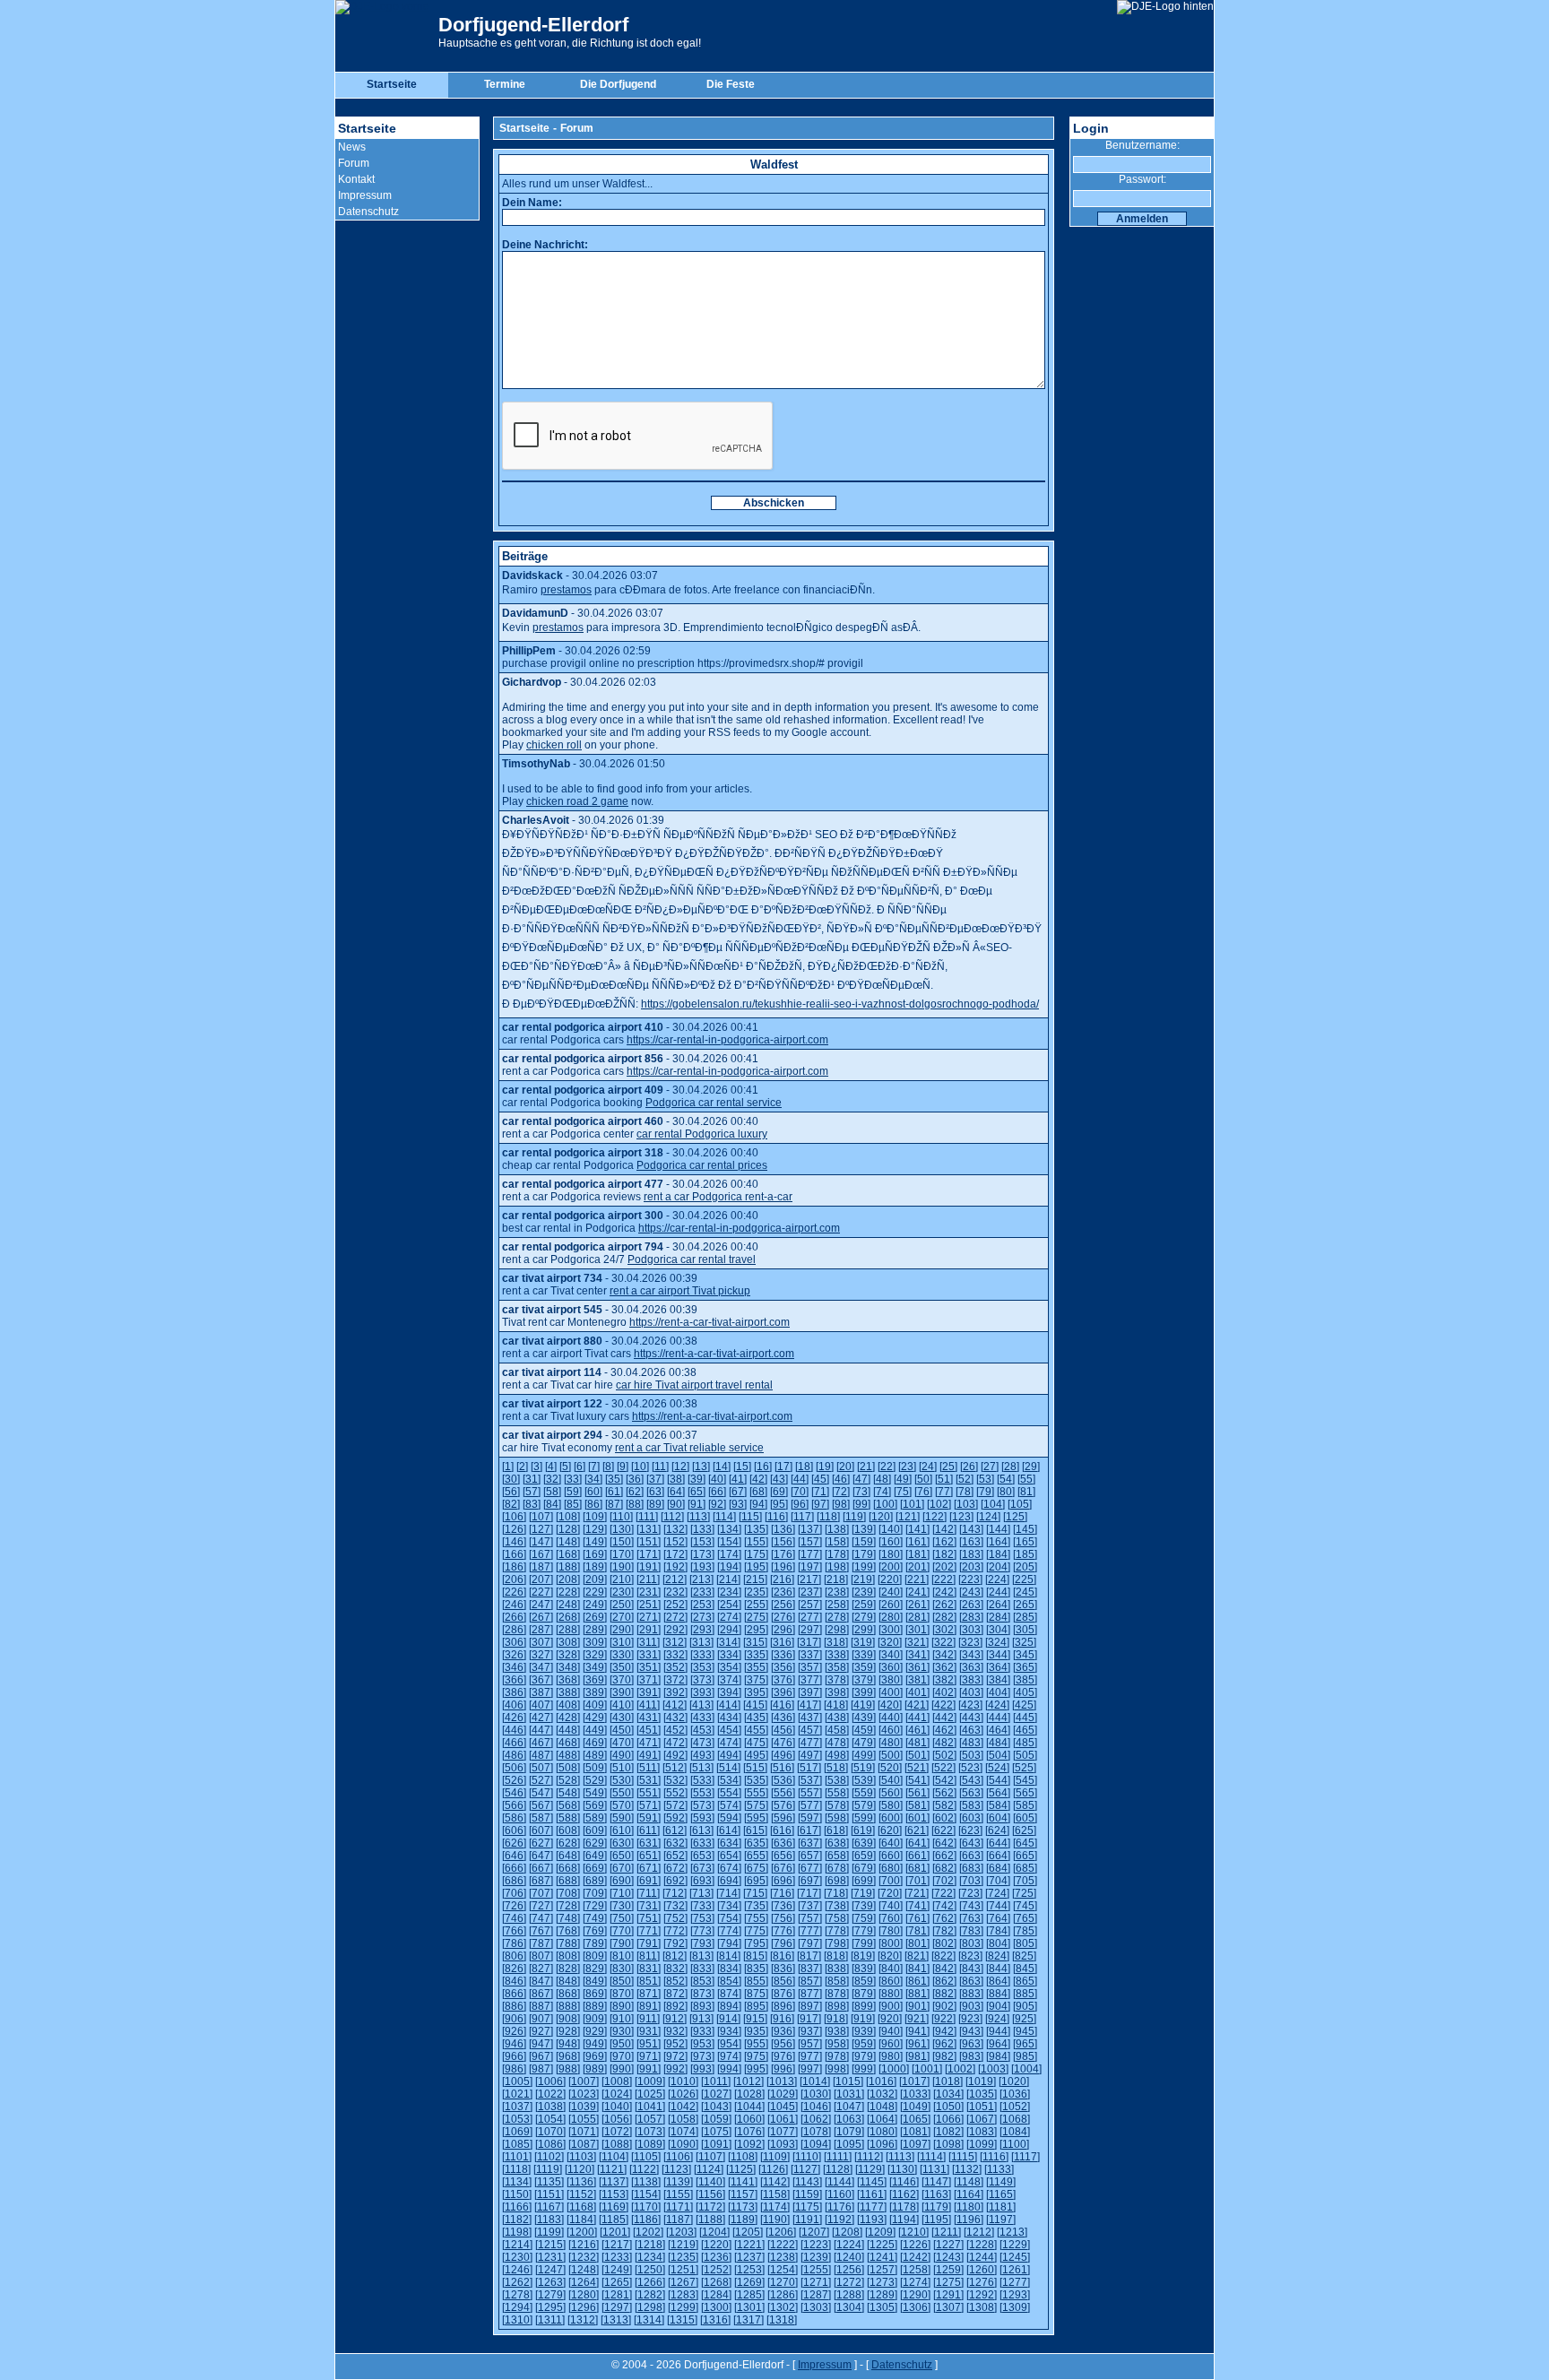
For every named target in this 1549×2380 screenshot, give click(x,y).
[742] (944, 1906)
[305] (1025, 1630)
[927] (541, 2031)
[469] (595, 1743)
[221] (917, 1579)
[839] (864, 1969)
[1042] (683, 2107)
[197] (810, 1567)
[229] (595, 1592)
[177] (810, 1554)
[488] (568, 1755)
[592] (675, 1818)
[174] (729, 1554)
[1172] (710, 2207)
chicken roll (554, 745)
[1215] (550, 2245)
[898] (837, 2006)
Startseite (392, 84)
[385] (1025, 1680)
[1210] (913, 2232)
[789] (595, 1943)
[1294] (517, 2307)
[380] (891, 1680)
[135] (756, 1529)
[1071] (584, 2132)
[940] (891, 2031)
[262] (944, 1605)
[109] (595, 1517)
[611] (648, 1830)
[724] (997, 1893)
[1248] (584, 2270)
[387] (541, 1692)
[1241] (882, 2257)
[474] (729, 1743)
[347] (541, 1667)
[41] (738, 1479)
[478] (837, 1743)
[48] (882, 1479)
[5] (565, 1467)
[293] (702, 1630)
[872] (675, 1994)
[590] (622, 1818)
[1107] (710, 2157)
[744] (998, 1906)
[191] (649, 1567)
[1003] (993, 2069)
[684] (998, 1868)
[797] (810, 1943)
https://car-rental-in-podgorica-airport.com (727, 1040)
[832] (675, 1969)
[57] (532, 1492)
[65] (697, 1492)
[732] (675, 1906)
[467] (541, 1743)
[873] (702, 1994)
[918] (836, 2019)
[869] (595, 1994)
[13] (701, 1467)
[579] (864, 1805)
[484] (998, 1743)
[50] (923, 1479)
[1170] (646, 2207)
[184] (998, 1554)
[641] (917, 1843)
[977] (810, 2056)
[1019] (981, 2081)
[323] (970, 1642)
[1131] (935, 2169)
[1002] (960, 2069)
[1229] (1015, 2245)
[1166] (517, 2207)
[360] (891, 1667)
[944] (998, 2031)
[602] (944, 1818)
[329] (595, 1655)
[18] (804, 1467)
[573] (702, 1805)
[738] (837, 1906)
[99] (861, 1504)
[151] (649, 1542)
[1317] (749, 2320)
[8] (608, 1467)
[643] (971, 1843)
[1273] (882, 2282)
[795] (756, 1943)
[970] (622, 2056)
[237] (810, 1592)
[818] (836, 1956)
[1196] (969, 2220)
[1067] (982, 2119)
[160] (891, 1542)
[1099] (982, 2144)
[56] (511, 1492)
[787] (541, 1943)
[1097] (915, 2144)
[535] (756, 1780)
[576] (783, 1805)
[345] (1025, 1655)
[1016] (881, 2081)
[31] (532, 1479)
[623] (970, 1830)
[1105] (646, 2157)
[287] (541, 1630)
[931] (649, 2031)
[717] (809, 1893)
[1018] (948, 2081)
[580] (891, 1805)
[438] (837, 1718)
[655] (756, 1856)
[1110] (807, 2157)
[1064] (882, 2119)
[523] (970, 1768)
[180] (891, 1554)
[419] (863, 1705)
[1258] (915, 2270)
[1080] (882, 2132)
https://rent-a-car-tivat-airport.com (710, 1322)
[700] (891, 1881)
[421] (917, 1705)
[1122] (644, 2169)
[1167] (549, 2207)
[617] (809, 1830)
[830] (622, 1969)
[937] (810, 2031)
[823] (970, 1956)
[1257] (882, 2270)
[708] (568, 1893)
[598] (837, 1818)
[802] (944, 1943)
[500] (891, 1755)
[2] (522, 1467)
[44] (800, 1479)
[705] (1025, 1881)
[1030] (816, 2094)
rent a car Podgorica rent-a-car (718, 1197)
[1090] (683, 2144)
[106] (514, 1517)
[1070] (550, 2132)
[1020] (1014, 2081)
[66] (717, 1492)
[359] (864, 1667)
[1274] (915, 2282)
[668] (568, 1868)
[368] (568, 1680)
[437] (810, 1718)
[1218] (650, 2245)
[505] (1025, 1755)
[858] (837, 1981)
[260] (891, 1605)
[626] (514, 1843)
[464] (998, 1730)
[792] (675, 1943)
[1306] (915, 2307)
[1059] (716, 2119)
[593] (702, 1818)
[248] (568, 1605)
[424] (997, 1705)
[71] (820, 1492)
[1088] (617, 2144)
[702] (944, 1881)
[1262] (517, 2282)
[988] (568, 2069)
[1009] (650, 2081)
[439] (864, 1718)
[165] (1025, 1542)
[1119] (548, 2169)
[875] (756, 1994)
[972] (675, 2056)
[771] (649, 1931)
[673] (702, 1868)
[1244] (982, 2257)
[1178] (904, 2207)
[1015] (848, 2081)
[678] (837, 1868)
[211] (648, 1579)
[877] (810, 1994)
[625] (1024, 1830)
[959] (864, 2044)
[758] (837, 1918)
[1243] (948, 2257)
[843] (971, 1969)
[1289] (882, 2295)
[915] (755, 2019)
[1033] (915, 2094)
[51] (944, 1479)
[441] (917, 1718)
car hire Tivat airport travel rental (694, 1385)
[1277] (1015, 2282)
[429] (595, 1718)
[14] (722, 1467)
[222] (943, 1579)
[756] (783, 1918)
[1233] (617, 2257)
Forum (354, 163)
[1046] (816, 2107)
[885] (1025, 1994)
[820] (890, 1956)
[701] (917, 1881)
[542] (944, 1780)
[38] (676, 1479)
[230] (622, 1592)
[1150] (517, 2194)
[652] (675, 1856)
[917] (809, 2019)
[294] (729, 1630)
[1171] (678, 2207)
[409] (595, 1705)
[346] (514, 1667)
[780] (891, 1931)
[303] (971, 1630)
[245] (1025, 1592)
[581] (917, 1805)
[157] (810, 1542)
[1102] (549, 2157)
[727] (541, 1906)
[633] (702, 1843)
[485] (1025, 1743)
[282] (944, 1617)
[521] (917, 1768)
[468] (568, 1743)
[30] (511, 1479)
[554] (729, 1793)
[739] (864, 1906)
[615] (755, 1830)
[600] (891, 1818)
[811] (648, 1956)
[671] (649, 1868)
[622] (943, 1830)
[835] (756, 1969)
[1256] (849, 2270)
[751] (649, 1918)
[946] (514, 2044)
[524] (997, 1768)
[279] (864, 1617)
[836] (783, 1969)
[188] (568, 1567)
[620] (890, 1830)
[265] (1025, 1605)
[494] (729, 1755)
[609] (595, 1830)
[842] (944, 1969)
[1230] (517, 2257)
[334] (729, 1655)
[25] (948, 1467)
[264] (998, 1605)
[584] (998, 1805)
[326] (514, 1655)
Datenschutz (368, 212)
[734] (729, 1906)
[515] (755, 1768)
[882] (944, 1994)
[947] (541, 2044)
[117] (802, 1517)
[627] (541, 1843)
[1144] (839, 2182)
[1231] (550, 2257)
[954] (729, 2044)
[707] (541, 1893)
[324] (997, 1642)
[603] (971, 1818)
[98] (841, 1504)
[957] (810, 2044)
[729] (595, 1906)
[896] (783, 2006)
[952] (675, 2044)
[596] (783, 1818)
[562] (944, 1793)
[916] (782, 2019)
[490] (622, 1755)
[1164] (969, 2194)
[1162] (904, 2194)
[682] (944, 1868)
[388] (568, 1692)
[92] (717, 1504)
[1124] (709, 2169)
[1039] (584, 2107)
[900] (891, 2006)
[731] (649, 1906)
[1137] (614, 2182)
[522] (943, 1768)
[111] (647, 1517)
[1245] (1015, 2257)
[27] (990, 1467)
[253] (702, 1605)
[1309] (1015, 2307)
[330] (622, 1655)
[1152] (581, 2194)
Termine (505, 84)
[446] (514, 1730)
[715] (755, 1893)
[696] (783, 1881)
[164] (998, 1542)
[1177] (872, 2207)
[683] (971, 1868)
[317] (809, 1642)
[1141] (743, 2182)
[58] (552, 1492)
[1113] (900, 2157)
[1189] (743, 2220)
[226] (514, 1592)
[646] (514, 1856)
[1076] (749, 2132)
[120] (881, 1517)
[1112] (869, 2157)
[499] (864, 1755)
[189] (595, 1567)
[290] (622, 1630)
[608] (568, 1830)
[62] (635, 1492)
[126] (514, 1529)
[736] (783, 1906)
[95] (779, 1504)
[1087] (584, 2144)
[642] (944, 1843)
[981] (917, 2056)
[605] (1025, 1818)
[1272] (849, 2282)
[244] (998, 1592)
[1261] (1015, 2270)
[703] (971, 1881)
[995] (756, 2069)
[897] (810, 2006)
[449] (595, 1730)
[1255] (816, 2270)
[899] (864, 2006)
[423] (970, 1705)
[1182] (517, 2220)
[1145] (872, 2182)
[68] (758, 1492)
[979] (864, 2056)
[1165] (1001, 2194)
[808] (568, 1956)
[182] (944, 1554)
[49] (903, 1479)
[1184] (581, 2220)
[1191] (807, 2220)
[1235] (683, 2257)
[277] (810, 1617)
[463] (971, 1730)
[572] (675, 1805)
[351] (649, 1667)
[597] (810, 1818)
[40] (717, 1479)
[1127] (805, 2169)
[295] (756, 1630)
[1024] (617, 2094)
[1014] (815, 2081)
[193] (702, 1567)
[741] (917, 1906)
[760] (891, 1918)
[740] (891, 1906)
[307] (541, 1642)
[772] (675, 1931)
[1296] (584, 2307)
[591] (649, 1818)
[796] (783, 1943)
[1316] (715, 2320)
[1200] (582, 2232)
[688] (568, 1881)
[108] (568, 1517)
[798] (837, 1943)
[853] (702, 1981)
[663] (971, 1856)
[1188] (710, 2220)
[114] (724, 1517)
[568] (568, 1805)
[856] (783, 1981)
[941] (917, 2031)
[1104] (614, 2157)
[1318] (782, 2320)
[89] (655, 1504)
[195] (756, 1567)
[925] (1024, 2019)
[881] (917, 1994)
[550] (622, 1793)
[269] (595, 1617)
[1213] (1012, 2232)
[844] (998, 1969)
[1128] (838, 2169)
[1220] (716, 2245)
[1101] (517, 2157)
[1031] (849, 2094)
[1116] (994, 2157)
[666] (514, 1868)
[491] (649, 1755)
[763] (971, 1918)
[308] (568, 1642)
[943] (971, 2031)
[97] (820, 1504)
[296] (783, 1630)
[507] (541, 1768)
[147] (541, 1542)
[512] (675, 1768)
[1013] (782, 2081)
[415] (755, 1705)
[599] (864, 1818)
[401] (917, 1692)
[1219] (683, 2245)
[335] (756, 1655)
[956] (783, 2044)
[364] (998, 1667)
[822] (943, 1956)
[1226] (915, 2245)
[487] (541, 1755)
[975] (756, 2056)
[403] (971, 1692)
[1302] (783, 2307)
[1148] (969, 2182)
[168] (568, 1554)
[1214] (517, 2245)
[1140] (710, 2182)
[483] (971, 1743)
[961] (917, 2044)
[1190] (775, 2220)
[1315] (682, 2320)
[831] (649, 1969)
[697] (810, 1881)
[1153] (614, 2194)
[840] (891, 1969)
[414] (728, 1705)
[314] (728, 1642)
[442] (944, 1718)
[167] (541, 1554)
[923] (970, 2019)
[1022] (550, 2094)
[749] (595, 1918)
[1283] (683, 2295)
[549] (595, 1793)
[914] (728, 2019)
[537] (810, 1780)
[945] (1025, 2031)
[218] (836, 1579)
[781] (917, 1931)
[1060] (749, 2119)
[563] (971, 1793)
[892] (675, 2006)
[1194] (904, 2220)
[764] (998, 1918)
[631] (649, 1843)
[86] (593, 1504)
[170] (622, 1554)
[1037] (517, 2107)
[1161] (872, 2194)
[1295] (550, 2307)
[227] (541, 1592)
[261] (917, 1605)
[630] (622, 1843)
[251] (649, 1605)
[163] (971, 1542)
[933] (702, 2031)
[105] (1020, 1504)
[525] (1024, 1768)
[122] (935, 1517)
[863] (971, 1981)
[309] (595, 1642)
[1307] (948, 2307)
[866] (514, 1994)
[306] (514, 1642)
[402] (944, 1692)
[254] (729, 1605)
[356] (783, 1667)
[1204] (714, 2232)
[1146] (904, 2182)
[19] (825, 1467)
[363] (971, 1667)
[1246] (517, 2270)
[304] (998, 1630)
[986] (514, 2069)
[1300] (716, 2307)
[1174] (775, 2207)
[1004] (1026, 2069)
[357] (810, 1667)
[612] (675, 1830)
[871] (649, 1994)
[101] (912, 1504)
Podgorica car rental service (714, 1103)
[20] (845, 1467)
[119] (854, 1517)
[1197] (1001, 2220)
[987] (541, 2069)
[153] (702, 1542)
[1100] (1014, 2144)
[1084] (1015, 2132)
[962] (944, 2044)
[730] (622, 1906)
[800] (891, 1943)
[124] (988, 1517)
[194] (729, 1567)
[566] (514, 1805)
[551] (649, 1793)
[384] (998, 1680)
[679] (864, 1868)
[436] (783, 1718)
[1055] (584, 2119)
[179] (864, 1554)
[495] (756, 1755)
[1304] (849, 2307)
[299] (864, 1630)
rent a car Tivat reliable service (689, 1448)
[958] (837, 2044)
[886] (514, 2006)
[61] (614, 1492)
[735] (756, 1906)
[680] (891, 1868)
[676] (783, 1868)
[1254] (783, 2270)
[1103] (581, 2157)
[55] (1026, 1479)
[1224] (849, 2245)
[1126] (773, 2169)
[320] (890, 1642)
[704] (998, 1881)
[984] (998, 2056)
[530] (622, 1780)
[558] (837, 1793)
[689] (595, 1881)
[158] (837, 1542)
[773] (702, 1931)
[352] (675, 1667)
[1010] (683, 2081)
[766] (514, 1931)
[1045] (783, 2107)
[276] (783, 1617)
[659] (864, 1856)
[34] (593, 1479)
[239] (864, 1592)
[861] (917, 1981)
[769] (595, 1931)
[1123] (676, 2169)
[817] (809, 1956)
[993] (702, 2069)
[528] (568, 1780)
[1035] (982, 2094)
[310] (622, 1642)
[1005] (517, 2081)
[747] (541, 1918)
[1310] (517, 2320)
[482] (944, 1743)
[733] (702, 1906)
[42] (758, 1479)
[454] (729, 1730)
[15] (742, 1467)
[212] (675, 1579)
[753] (702, 1918)
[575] (756, 1805)
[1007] (584, 2081)
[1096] (882, 2144)
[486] (514, 1755)
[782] (944, 1931)
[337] (810, 1655)
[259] (864, 1605)
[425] (1024, 1705)
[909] (595, 2019)
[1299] (683, 2307)
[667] (541, 1868)
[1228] (982, 2245)
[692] (675, 1881)
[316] (782, 1642)
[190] (622, 1567)
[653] (702, 1856)
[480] (891, 1743)
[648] (568, 1856)
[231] (649, 1592)
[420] (890, 1705)
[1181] (1001, 2207)
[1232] (584, 2257)
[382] (944, 1680)
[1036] (1015, 2094)
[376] (783, 1680)
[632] (675, 1843)
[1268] (716, 2282)
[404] (998, 1692)
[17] (783, 1467)
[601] (917, 1818)
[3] (537, 1467)
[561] (917, 1793)
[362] (944, 1667)
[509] (595, 1768)
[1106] (678, 2157)
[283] (971, 1617)
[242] (944, 1592)
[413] (701, 1705)
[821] (917, 1956)
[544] (998, 1780)
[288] (568, 1630)
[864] (998, 1981)
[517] (809, 1768)
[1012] (749, 2081)
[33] (573, 1479)
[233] (702, 1592)
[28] (1010, 1467)
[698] (837, 1881)
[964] (998, 2044)
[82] (511, 1504)
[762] (944, 1918)
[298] (837, 1630)
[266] (514, 1617)
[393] (702, 1692)
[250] (622, 1605)
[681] (917, 1868)
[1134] (517, 2182)
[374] (729, 1680)
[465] (1025, 1730)
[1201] (615, 2232)
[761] (917, 1918)
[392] (675, 1692)
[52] (965, 1479)
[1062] (816, 2119)
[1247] (550, 2270)
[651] (649, 1856)
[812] (675, 1956)
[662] (944, 1856)
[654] (729, 1856)
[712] (675, 1893)
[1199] (549, 2232)
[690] (622, 1881)
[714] (728, 1893)
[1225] (882, 2245)
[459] (864, 1730)
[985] (1025, 2056)
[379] (864, 1680)
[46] (841, 1479)
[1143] (807, 2182)
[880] (891, 1994)
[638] (837, 1843)
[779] (864, 1931)
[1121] (612, 2169)
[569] (595, 1805)
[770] (622, 1931)
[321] (917, 1642)
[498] (837, 1755)
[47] (861, 1479)
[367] (541, 1680)
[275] (756, 1617)
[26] (969, 1467)
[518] (836, 1768)
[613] (701, 1830)
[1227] (948, 2245)
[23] (907, 1467)
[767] (541, 1931)
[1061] (783, 2119)
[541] (917, 1780)
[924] (997, 2019)
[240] (891, 1592)
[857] (810, 1981)
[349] (595, 1667)
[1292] (982, 2295)
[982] (944, 2056)
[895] (756, 2006)
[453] (702, 1730)
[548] (568, 1793)
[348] (568, 1667)
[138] (837, 1529)
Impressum (365, 195)
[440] (891, 1718)
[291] (649, 1630)
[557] (810, 1793)
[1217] (617, 2245)
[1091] (716, 2144)
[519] (863, 1768)
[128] (568, 1529)
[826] (514, 1969)
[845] (1025, 1969)
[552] (675, 1793)
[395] (756, 1692)
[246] (514, 1605)
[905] (1025, 2006)
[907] (541, 2019)
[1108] (743, 2157)
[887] (541, 2006)
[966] (514, 2056)
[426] (514, 1718)
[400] (891, 1692)
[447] (541, 1730)
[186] (514, 1567)
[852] (675, 1981)
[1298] (650, 2307)
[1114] (931, 2157)
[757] (810, 1918)
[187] (541, 1567)
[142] (944, 1529)
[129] (595, 1529)
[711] (648, 1893)
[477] (810, 1743)
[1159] (807, 2194)
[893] (702, 2006)
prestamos (566, 590)
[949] (595, 2044)
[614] (728, 1830)
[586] (514, 1818)
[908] (568, 2019)
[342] (944, 1655)
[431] (649, 1718)
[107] (541, 1517)
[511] (648, 1768)
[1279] (550, 2295)
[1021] (517, 2094)
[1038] (550, 2107)
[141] (917, 1529)
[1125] (741, 2169)
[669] (595, 1868)
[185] (1025, 1554)
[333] (702, 1655)
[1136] (581, 2182)
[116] (776, 1517)
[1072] (617, 2132)
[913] (701, 2019)
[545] (1025, 1780)
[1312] (583, 2320)
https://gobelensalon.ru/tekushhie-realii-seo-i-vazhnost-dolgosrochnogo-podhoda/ (840, 1004)
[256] (783, 1605)
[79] (985, 1492)
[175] (756, 1554)
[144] (998, 1529)
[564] (998, 1793)
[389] (595, 1692)
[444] (998, 1718)
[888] (568, 2006)
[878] (837, 1994)
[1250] (650, 2270)
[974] (729, 2056)
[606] (514, 1830)
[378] (837, 1680)
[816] (782, 1956)
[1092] (749, 2144)
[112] (672, 1517)
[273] (702, 1617)
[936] (783, 2031)
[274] (729, 1617)
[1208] (847, 2232)
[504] (998, 1755)
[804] (998, 1943)
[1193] (872, 2220)
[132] (675, 1529)
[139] (864, 1529)
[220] (890, 1579)
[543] (971, 1780)
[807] (541, 1956)
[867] (541, 1994)
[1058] (683, 2119)
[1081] (915, 2132)
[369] (595, 1680)
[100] (885, 1504)
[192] (675, 1567)
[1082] (948, 2132)
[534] (729, 1780)
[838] (837, 1969)
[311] (648, 1642)
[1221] (749, 2245)
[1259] (948, 2270)
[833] (702, 1969)
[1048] (882, 2107)
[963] (971, 2044)
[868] (568, 1994)
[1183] (549, 2220)
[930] (622, 2031)
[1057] (650, 2119)
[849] (595, 1981)
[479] (864, 1743)
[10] (640, 1467)
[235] (756, 1592)
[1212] (979, 2232)
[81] (1026, 1492)
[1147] (936, 2182)
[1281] (617, 2295)
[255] (756, 1605)
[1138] (646, 2182)
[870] (622, 1994)
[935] (756, 2031)
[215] (755, 1579)
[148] (568, 1542)
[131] (649, 1529)
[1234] (650, 2257)
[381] (917, 1680)
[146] (514, 1542)
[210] (622, 1579)
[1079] (849, 2132)
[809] (595, 1956)
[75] (903, 1492)
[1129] (870, 2169)
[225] (1024, 1579)
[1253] (749, 2270)
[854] (729, 1981)
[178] (837, 1554)
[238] (837, 1592)
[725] (1024, 1893)
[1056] (617, 2119)
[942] (944, 2031)
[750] (622, 1918)
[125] (1015, 1517)
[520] (890, 1768)
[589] (595, 1818)
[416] (782, 1705)
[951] (649, 2044)
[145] (1025, 1529)
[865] (1025, 1981)
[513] (701, 1768)
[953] (702, 2044)
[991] (649, 2069)
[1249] (617, 2270)
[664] (998, 1856)
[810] (622, 1956)
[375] (756, 1680)
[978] (837, 2056)
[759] (864, 1918)
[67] (738, 1492)
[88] (635, 1504)
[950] (622, 2044)
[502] (944, 1755)
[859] (864, 1981)
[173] (702, 1554)
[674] (729, 1868)
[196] (783, 1567)
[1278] (517, 2295)
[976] (783, 2056)
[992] (675, 2069)
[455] (756, 1730)
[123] (961, 1517)
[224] (997, 1579)
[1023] (584, 2094)
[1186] (646, 2220)
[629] (595, 1843)
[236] (783, 1592)
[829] (595, 1969)
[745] (1025, 1906)
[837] (810, 1969)
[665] (1025, 1856)
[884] (998, 1994)
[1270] (783, 2282)
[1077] (783, 2132)
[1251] (683, 2270)
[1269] (749, 2282)
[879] (864, 1994)
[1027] (716, 2094)
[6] (580, 1467)
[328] (568, 1655)
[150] (622, 1542)
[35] (614, 1479)
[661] (917, 1856)
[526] (514, 1780)
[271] (649, 1617)
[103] (966, 1504)
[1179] (936, 2207)
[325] (1024, 1642)
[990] (622, 2069)
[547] (541, 1793)
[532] (675, 1780)
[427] (541, 1718)
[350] (622, 1667)
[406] (514, 1705)
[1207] (814, 2232)
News (352, 147)
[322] (943, 1642)
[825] (1024, 1956)
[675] (756, 1868)
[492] (675, 1755)
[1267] (683, 2282)
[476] (783, 1743)
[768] (568, 1931)
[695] (756, 1881)
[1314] (649, 2320)
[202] (944, 1567)
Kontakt (356, 179)
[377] (810, 1680)
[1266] (650, 2282)
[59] (573, 1492)
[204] (998, 1567)
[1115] (963, 2157)
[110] (621, 1517)
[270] (622, 1617)
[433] (702, 1718)
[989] (595, 2069)
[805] (1025, 1943)
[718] (836, 1893)
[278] (837, 1617)
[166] (514, 1554)
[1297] (617, 2307)
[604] (998, 1818)
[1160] (839, 2194)
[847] (541, 1981)
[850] (622, 1981)
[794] (729, 1943)
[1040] (617, 2107)
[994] (729, 2069)
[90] (676, 1504)
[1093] (783, 2144)
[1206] (781, 2232)
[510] (622, 1768)
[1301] (749, 2307)
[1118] (516, 2169)
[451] (649, 1730)
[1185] (614, 2220)
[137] (810, 1529)
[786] (514, 1943)
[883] (971, 1994)
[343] (971, 1655)
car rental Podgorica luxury (702, 1134)
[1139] (678, 2182)
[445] (1025, 1718)
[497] (810, 1755)
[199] (864, 1567)
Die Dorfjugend (618, 84)
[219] (863, 1579)
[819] (863, 1956)
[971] (649, 2056)
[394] (729, 1692)
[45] (820, 1479)
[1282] (650, 2295)
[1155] (678, 2194)
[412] (675, 1705)
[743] (971, 1906)
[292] (675, 1630)
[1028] (749, 2094)
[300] (891, 1630)
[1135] (549, 2182)
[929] (595, 2031)
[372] (675, 1680)
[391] (649, 1692)
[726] (514, 1906)
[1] (508, 1467)
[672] (675, 1868)
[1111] (838, 2157)
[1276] (982, 2282)
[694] (729, 1881)
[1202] (648, 2232)
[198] (837, 1567)
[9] (623, 1467)
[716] (782, 1893)
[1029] (783, 2094)
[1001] (927, 2069)
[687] (541, 1881)
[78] (965, 1492)
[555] (756, 1793)
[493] (702, 1755)
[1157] (743, 2194)
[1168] (581, 2207)
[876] (783, 1994)
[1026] (683, 2094)
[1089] (650, 2144)
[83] (532, 1504)
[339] (864, 1655)
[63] (655, 1492)
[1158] (775, 2194)
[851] (649, 1981)
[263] (971, 1605)
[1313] (616, 2320)
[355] (756, 1667)
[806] (514, 1956)
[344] (998, 1655)
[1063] (849, 2119)
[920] (890, 2019)
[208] (568, 1579)
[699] (864, 1881)
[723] (970, 1893)
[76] (923, 1492)
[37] (655, 1479)
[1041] (650, 2107)
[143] (971, 1529)
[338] (837, 1655)
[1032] (882, 2094)
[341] (917, 1655)
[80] (1006, 1492)
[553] (702, 1793)
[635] (756, 1843)
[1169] (614, 2207)
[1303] (816, 2307)
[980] (891, 2056)
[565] (1025, 1793)
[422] (943, 1705)
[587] (541, 1818)
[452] (675, 1730)
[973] (702, 2056)
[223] (970, 1579)
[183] (971, 1554)
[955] (756, 2044)
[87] (614, 1504)
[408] (568, 1705)
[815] (755, 1956)
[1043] (716, 2107)
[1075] (716, 2132)
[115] (750, 1517)
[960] (891, 2044)
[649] (595, 1856)
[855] (756, 1981)
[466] (514, 1743)
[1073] (650, 2132)
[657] (810, 1856)
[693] (702, 1881)
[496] (783, 1755)
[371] (649, 1680)
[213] (701, 1579)
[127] (541, 1529)
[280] (891, 1617)
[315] (755, 1642)
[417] (809, 1705)
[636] (783, 1843)
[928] (568, 2031)
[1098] (948, 2144)
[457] (810, 1730)
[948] (568, 2044)
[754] (729, 1918)
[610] (622, 1830)
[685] (1025, 1868)
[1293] (1015, 2295)
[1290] (915, 2295)
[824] (997, 1956)
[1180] (969, 2207)
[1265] (617, 2282)
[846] (514, 1981)
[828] (568, 1969)
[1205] (748, 2232)
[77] (944, 1492)
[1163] (936, 2194)
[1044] (749, 2107)
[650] (622, 1856)
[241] (917, 1592)
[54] (1006, 1479)
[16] (763, 1467)
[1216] (584, 2245)
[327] (541, 1655)
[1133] (999, 2169)
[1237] (749, 2257)
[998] (837, 2069)
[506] (514, 1768)
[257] (810, 1605)
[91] (697, 1504)
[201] (917, 1567)
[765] (1025, 1918)
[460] (891, 1730)
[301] (917, 1630)
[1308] (982, 2307)
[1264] (584, 2282)
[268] (568, 1617)
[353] (702, 1667)
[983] (971, 2056)
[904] (998, 2006)
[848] (568, 1981)
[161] (917, 1542)
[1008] (617, 2081)
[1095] (849, 2144)
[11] (660, 1467)
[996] (783, 2069)
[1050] (948, 2107)
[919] (863, 2019)
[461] (917, 1730)
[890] (622, 2006)
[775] (756, 1931)
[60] (593, 1492)
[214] (728, 1579)
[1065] (915, 2119)
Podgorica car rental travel (692, 1259)
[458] (837, 1730)
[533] (702, 1780)
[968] (568, 2056)
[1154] (646, 2194)
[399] (864, 1692)
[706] (514, 1893)
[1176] (839, 2207)
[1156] (710, 2194)
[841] (917, 1969)
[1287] (816, 2295)
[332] (675, 1655)
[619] (863, 1830)
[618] (836, 1830)
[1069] (517, 2132)
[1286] (783, 2295)
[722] (943, 1893)
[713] (701, 1893)
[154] (729, 1542)
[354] (729, 1667)
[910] (622, 2019)
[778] (837, 1931)
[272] (675, 1617)
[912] (675, 2019)
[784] (998, 1931)
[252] (675, 1605)
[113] (698, 1517)
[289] (595, 1630)
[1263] (550, 2282)
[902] (944, 2006)
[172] (675, 1554)
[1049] (915, 2107)
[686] (514, 1881)
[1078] (816, 2132)
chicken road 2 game (577, 801)
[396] (783, 1692)
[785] (1025, 1931)
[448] (568, 1730)
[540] (891, 1780)
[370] (622, 1680)
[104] (993, 1504)
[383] (971, 1680)
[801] (917, 1943)
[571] (649, 1805)
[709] (595, 1893)
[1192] (839, 2220)
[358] (837, 1667)
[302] (944, 1630)
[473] (702, 1743)
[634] (729, 1843)
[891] (649, 2006)
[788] (568, 1943)
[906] (514, 2019)
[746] (514, 1918)
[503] (971, 1755)
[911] (648, 2019)
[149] (595, 1542)
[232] (675, 1592)
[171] (649, 1554)
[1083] (982, 2132)
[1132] (967, 2169)
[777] (810, 1931)
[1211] (946, 2232)
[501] (917, 1755)
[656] (783, 1856)
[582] (944, 1805)
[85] (573, 1504)
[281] (917, 1617)
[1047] (849, 2107)
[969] (595, 2056)
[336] (783, 1655)
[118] (828, 1517)
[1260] (982, 2270)
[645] (1025, 1843)
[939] (864, 2031)
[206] (514, 1579)
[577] (810, 1805)
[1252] (716, 2270)
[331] (649, 1655)
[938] (837, 2031)
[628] (568, 1843)
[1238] (783, 2257)
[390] (622, 1692)
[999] (864, 2069)
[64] (676, 1492)
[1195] (936, 2220)
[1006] (550, 2081)
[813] (701, 1956)
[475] (756, 1743)
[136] (783, 1529)
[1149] (1001, 2182)
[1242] (915, 2257)
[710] (622, 1893)
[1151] (549, 2194)
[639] (864, 1843)
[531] (649, 1780)
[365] (1025, 1667)
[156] (783, 1542)
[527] (541, 1780)
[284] (998, 1617)
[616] (782, 1830)
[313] (701, 1642)
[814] (728, 1956)
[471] (649, 1743)
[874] (729, 1994)
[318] (836, 1642)
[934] (729, 2031)
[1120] (580, 2169)
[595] (756, 1818)
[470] (622, 1743)
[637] (810, 1843)
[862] (944, 1981)
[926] (514, 2031)
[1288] (849, 2295)
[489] (595, 1755)
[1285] (749, 2295)
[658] (837, 1856)
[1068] (1015, 2119)
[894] (729, 2006)
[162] (944, 1542)
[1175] (807, 2207)
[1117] (1025, 2157)
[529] (595, 1780)
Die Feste (731, 84)
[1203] (681, 2232)
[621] (917, 1830)
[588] (568, 1818)
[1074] (683, 2132)
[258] (837, 1605)
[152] (675, 1542)
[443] (971, 1718)
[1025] (650, 2094)
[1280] (584, 2295)
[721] (917, 1893)
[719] (863, 1893)
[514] (728, 1768)
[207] (541, 1579)
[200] (891, 1567)
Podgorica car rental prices (702, 1165)
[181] (917, 1554)
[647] (541, 1856)
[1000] (894, 2069)
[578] (837, 1805)
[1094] (816, 2144)
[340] (891, 1655)
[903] (971, 2006)
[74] (882, 1492)
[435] (756, 1718)
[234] (729, 1592)
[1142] (775, 2182)
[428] (568, 1718)
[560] (891, 1793)
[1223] (816, 2245)
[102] (939, 1504)
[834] (729, 1969)
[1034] (948, 2094)
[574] (729, 1805)
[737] (810, 1906)
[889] (595, 2006)
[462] (944, 1730)
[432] (675, 1718)
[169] (595, 1554)
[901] (917, 2006)
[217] (809, 1579)
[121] (908, 1517)
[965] (1025, 2044)
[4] (551, 1467)
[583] (971, 1805)
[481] (917, 1743)
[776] (783, 1931)
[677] (810, 1868)
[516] (782, 1768)
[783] (971, 1931)
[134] (729, 1529)
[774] (729, 1931)
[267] (541, 1617)
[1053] (517, 2119)
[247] (541, 1605)
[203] (971, 1567)
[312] (675, 1642)
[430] (622, 1718)
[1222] (783, 2245)
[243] (971, 1592)
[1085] (517, 2144)
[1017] (914, 2081)
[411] (648, 1705)
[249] (595, 1605)
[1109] (775, 2157)
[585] (1025, 1805)
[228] (568, 1592)
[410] (622, 1705)
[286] (514, 1630)
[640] (891, 1843)
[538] (837, 1780)
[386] (514, 1692)
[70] (800, 1492)
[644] (998, 1843)
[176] (783, 1554)
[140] (891, 1529)
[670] (622, 1868)
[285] (1025, 1617)
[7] (594, 1467)
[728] (568, 1906)
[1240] (849, 2257)
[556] (783, 1793)
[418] (836, 1705)
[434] (729, 1718)
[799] (864, 1943)
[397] (810, 1692)
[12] (680, 1467)
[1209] (880, 2232)
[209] (595, 1579)
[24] (928, 1467)
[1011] (716, 2081)
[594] (729, 1818)
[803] (971, 1943)
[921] (917, 2019)
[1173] (743, 2207)
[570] (622, 1805)
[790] (622, 1943)
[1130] (902, 2169)
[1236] (716, 2257)
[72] (841, 1492)
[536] (783, 1780)
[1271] (816, 2282)
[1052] (1015, 2107)
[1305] (882, 2307)
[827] (541, 1969)
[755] (756, 1918)
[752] (675, 1918)
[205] (1025, 1567)
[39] (697, 1479)
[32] (552, 1479)
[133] (702, 1529)
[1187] (678, 2220)
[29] (1031, 1467)
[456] (783, 1730)
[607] (541, 1830)
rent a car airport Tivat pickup (680, 1291)
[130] (622, 1529)
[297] (810, 1630)
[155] (756, 1542)
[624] (997, 1830)
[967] (541, 2056)
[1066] (948, 2119)
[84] (552, 1504)
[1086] (550, 2144)
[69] (779, 1492)
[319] (863, 1642)
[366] (514, 1680)
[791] (649, 1943)
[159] (864, 1542)
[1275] (948, 2282)
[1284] (716, 2295)
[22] (887, 1467)
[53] (985, 1479)
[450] (622, 1730)
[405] (1025, 1692)
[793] (702, 1943)
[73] (861, 1492)
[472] (675, 1743)
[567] (541, 1805)
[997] (810, 2069)
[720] (890, 1893)
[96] (800, 1504)
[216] (782, 1579)
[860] (891, 1981)
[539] (864, 1780)
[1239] (816, 2257)
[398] (837, 1692)
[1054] (550, 2119)
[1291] (948, 2295)
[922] (943, 2019)
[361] (917, 1667)
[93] (738, 1504)
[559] (864, 1793)
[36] (635, 1479)
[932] (675, 2031)
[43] (779, 1479)
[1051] (982, 2107)
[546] (514, 1793)
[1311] (550, 2320)
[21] (866, 1467)
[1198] (517, 2232)
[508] (568, 1768)
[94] (758, 1504)
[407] (541, 1705)
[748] (568, 1918)
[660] (891, 1856)
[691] (649, 1881)
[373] (702, 1680)
